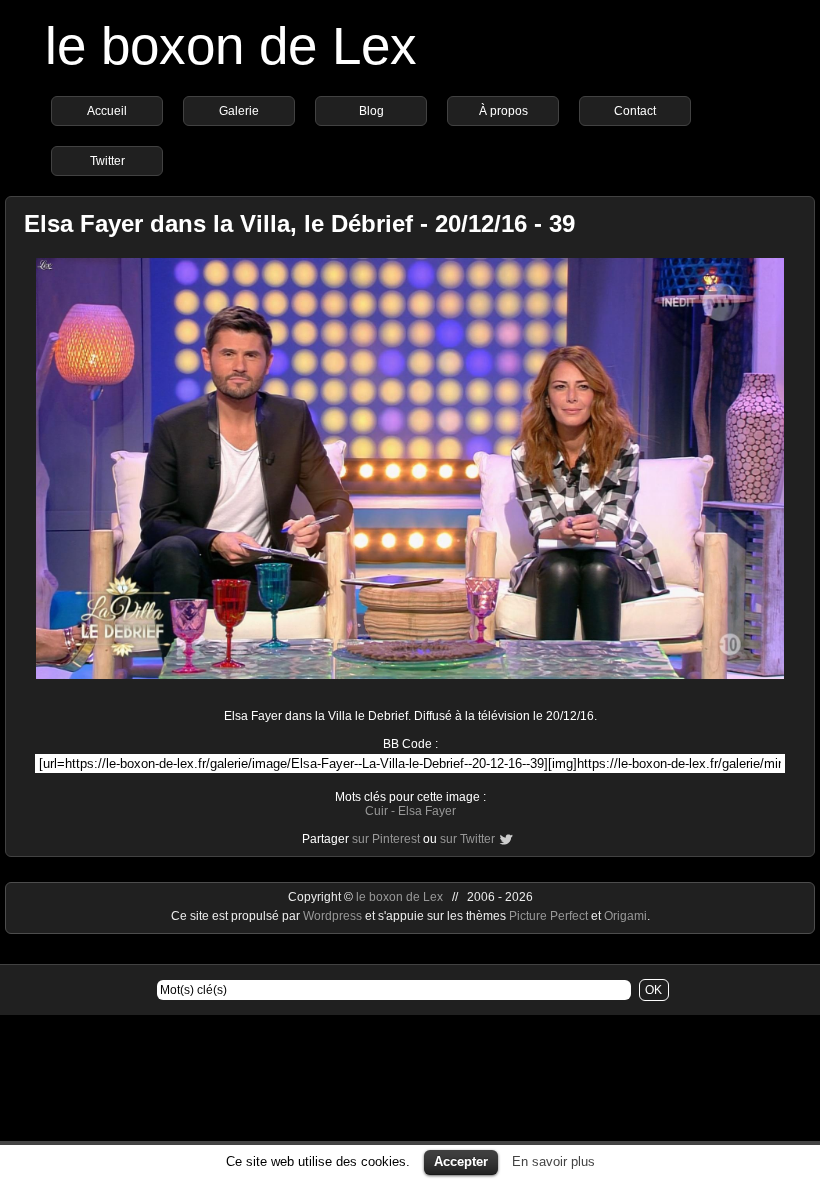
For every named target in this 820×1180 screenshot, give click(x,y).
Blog (371, 111)
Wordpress (334, 916)
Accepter (461, 1161)
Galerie (239, 111)
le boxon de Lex (231, 45)
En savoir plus (553, 1161)
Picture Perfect (548, 916)
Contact (635, 111)
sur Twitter (467, 839)
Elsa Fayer (427, 811)
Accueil (107, 111)
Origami (625, 916)
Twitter (107, 161)
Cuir (376, 811)
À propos (503, 111)
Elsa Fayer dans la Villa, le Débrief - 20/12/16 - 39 (299, 223)
